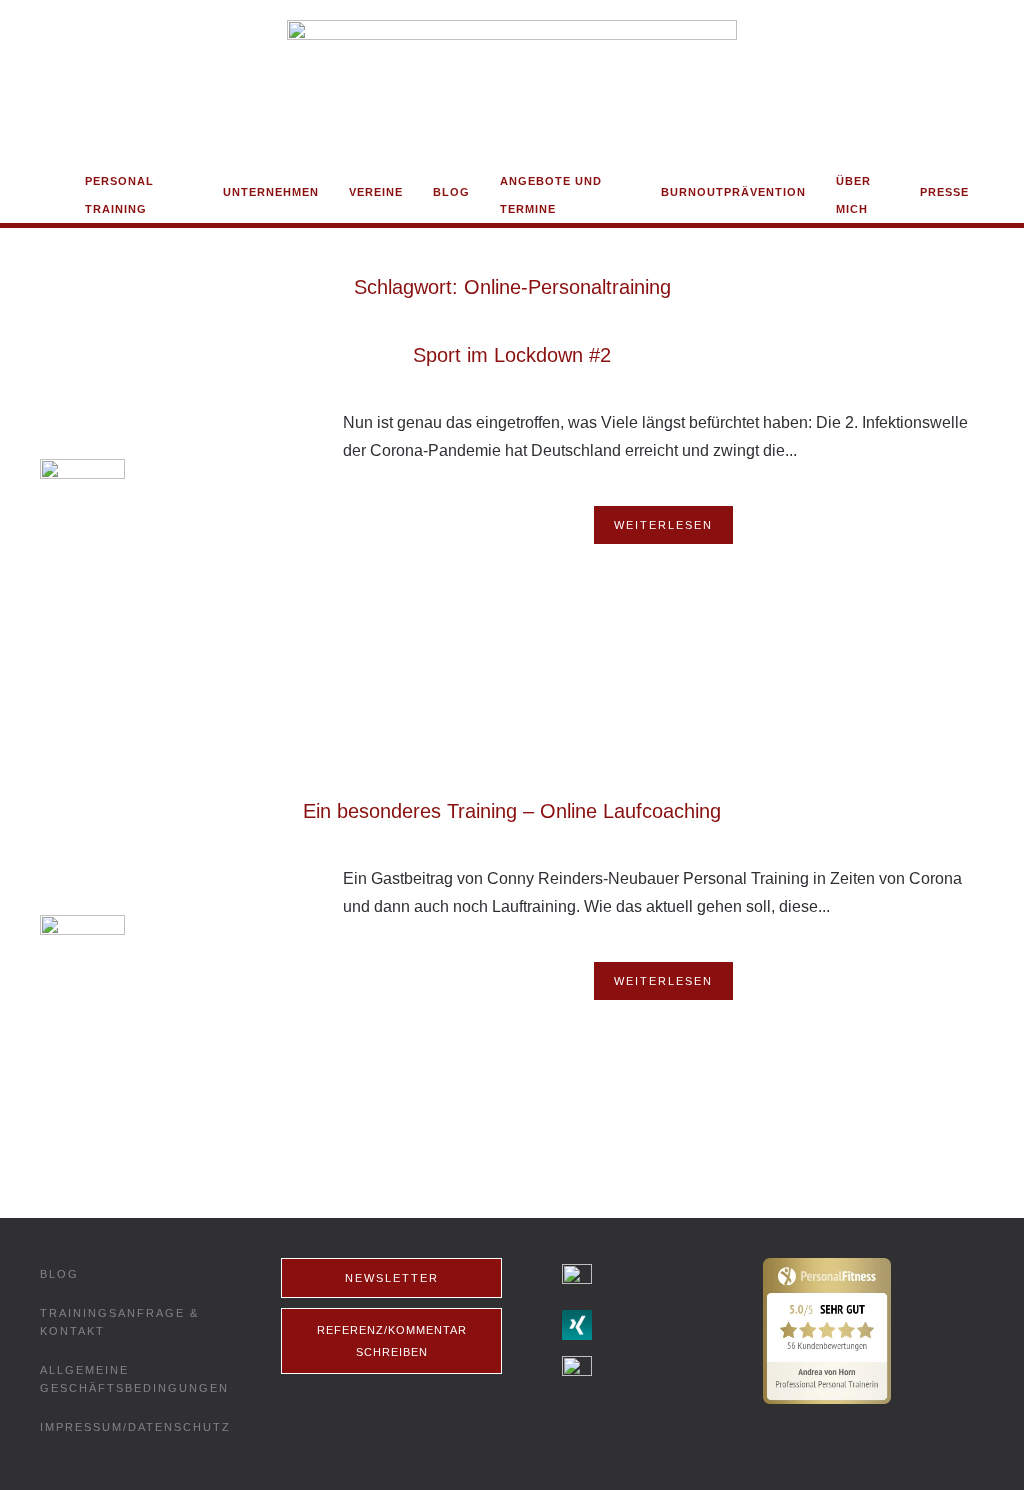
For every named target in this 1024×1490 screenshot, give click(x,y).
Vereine (376, 192)
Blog (451, 192)
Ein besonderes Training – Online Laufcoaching (512, 811)
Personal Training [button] (119, 195)
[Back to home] (512, 83)
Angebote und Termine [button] (551, 195)
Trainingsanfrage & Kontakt (119, 1322)
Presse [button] (944, 192)
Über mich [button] (853, 195)
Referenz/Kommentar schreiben (392, 1341)
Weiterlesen (663, 525)
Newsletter (392, 1278)
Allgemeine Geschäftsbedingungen (134, 1379)
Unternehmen (271, 192)
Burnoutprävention (733, 192)
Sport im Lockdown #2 (512, 355)
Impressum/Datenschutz (135, 1427)
